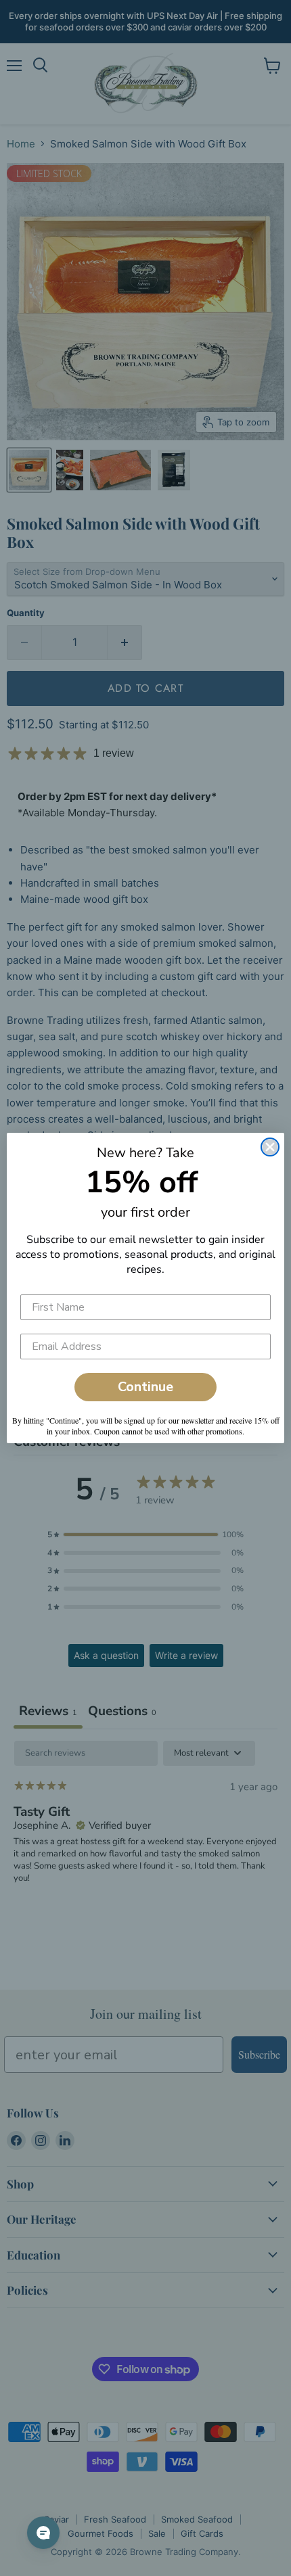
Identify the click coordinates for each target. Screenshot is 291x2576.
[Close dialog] (270, 1147)
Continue (145, 1387)
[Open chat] (43, 2533)
